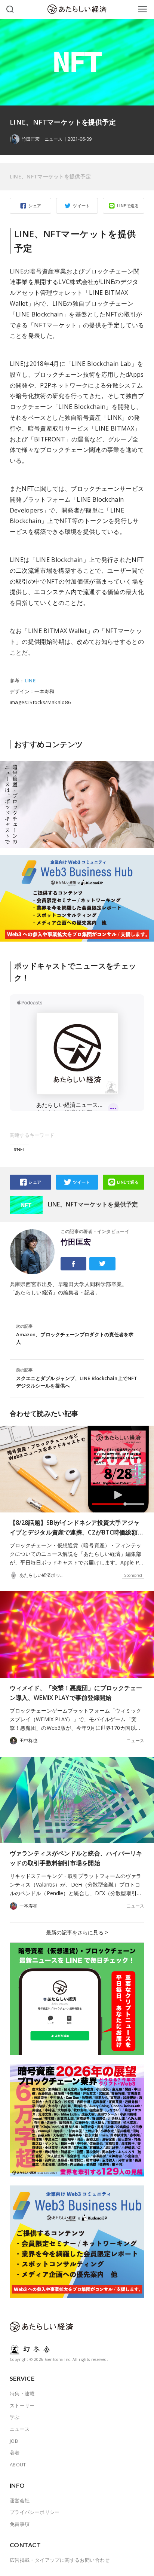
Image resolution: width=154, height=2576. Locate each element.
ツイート (81, 206)
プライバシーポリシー (35, 2512)
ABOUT (18, 2465)
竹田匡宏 (76, 1242)
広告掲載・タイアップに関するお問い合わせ (60, 2560)
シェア (35, 206)
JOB (14, 2441)
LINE (30, 680)
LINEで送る (128, 206)
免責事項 (20, 2524)
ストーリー (22, 2405)
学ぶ (15, 2417)
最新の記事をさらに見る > (77, 1932)
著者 (15, 2453)
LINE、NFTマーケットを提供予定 (50, 176)
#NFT (19, 1149)
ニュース (53, 139)
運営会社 (20, 2500)
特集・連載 (22, 2393)
